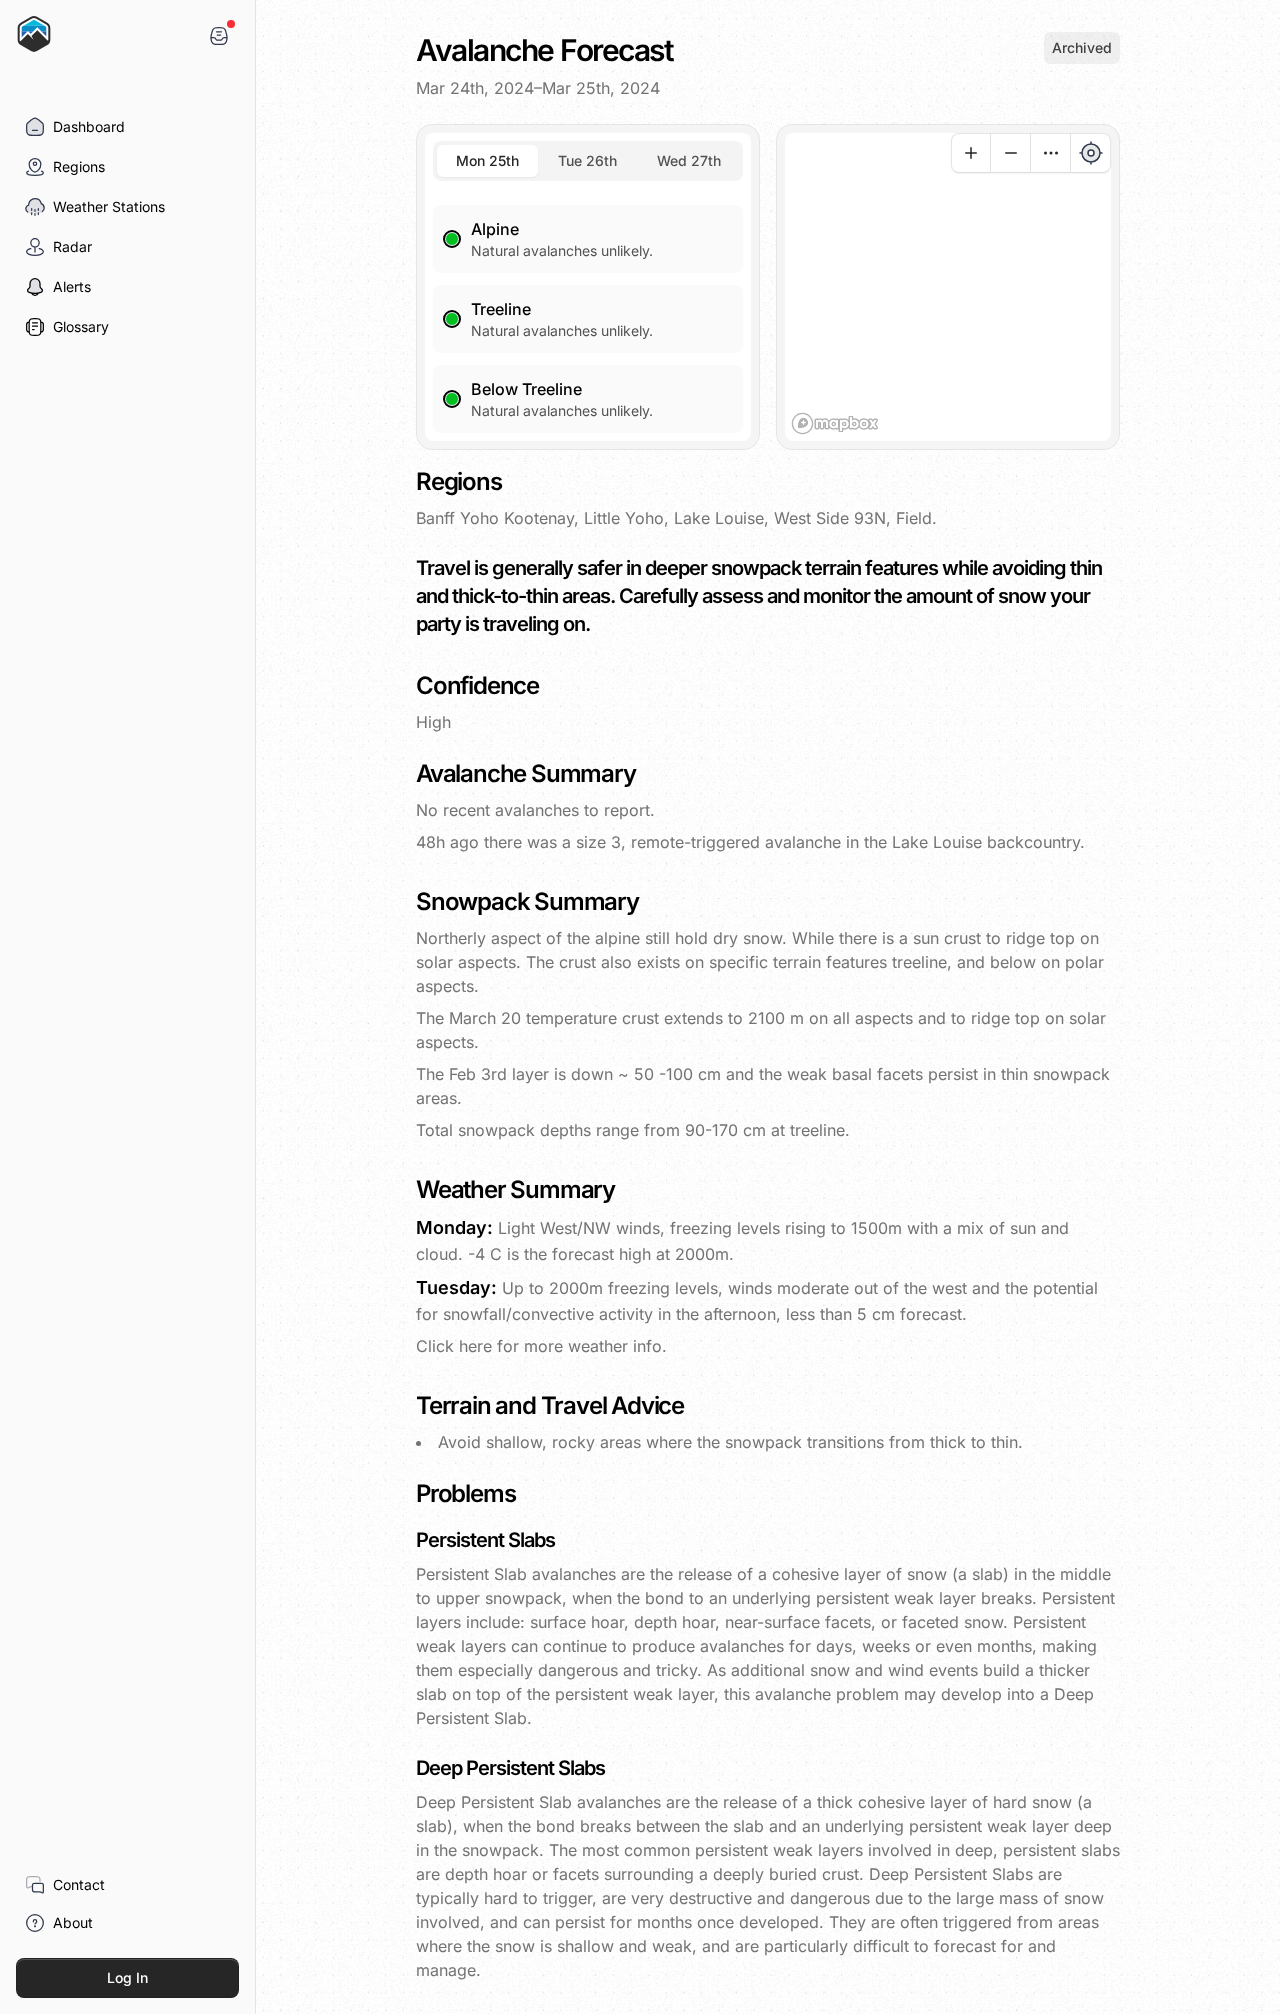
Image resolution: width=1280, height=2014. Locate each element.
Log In (127, 1977)
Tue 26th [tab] (587, 160)
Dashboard (89, 126)
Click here (456, 1346)
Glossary (81, 326)
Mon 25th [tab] (487, 160)
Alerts (72, 286)
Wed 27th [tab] (689, 160)
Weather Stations (109, 206)
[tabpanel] (588, 307)
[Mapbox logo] (835, 423)
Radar (72, 246)
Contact (79, 1884)
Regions (79, 166)
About (73, 1922)
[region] (948, 287)
